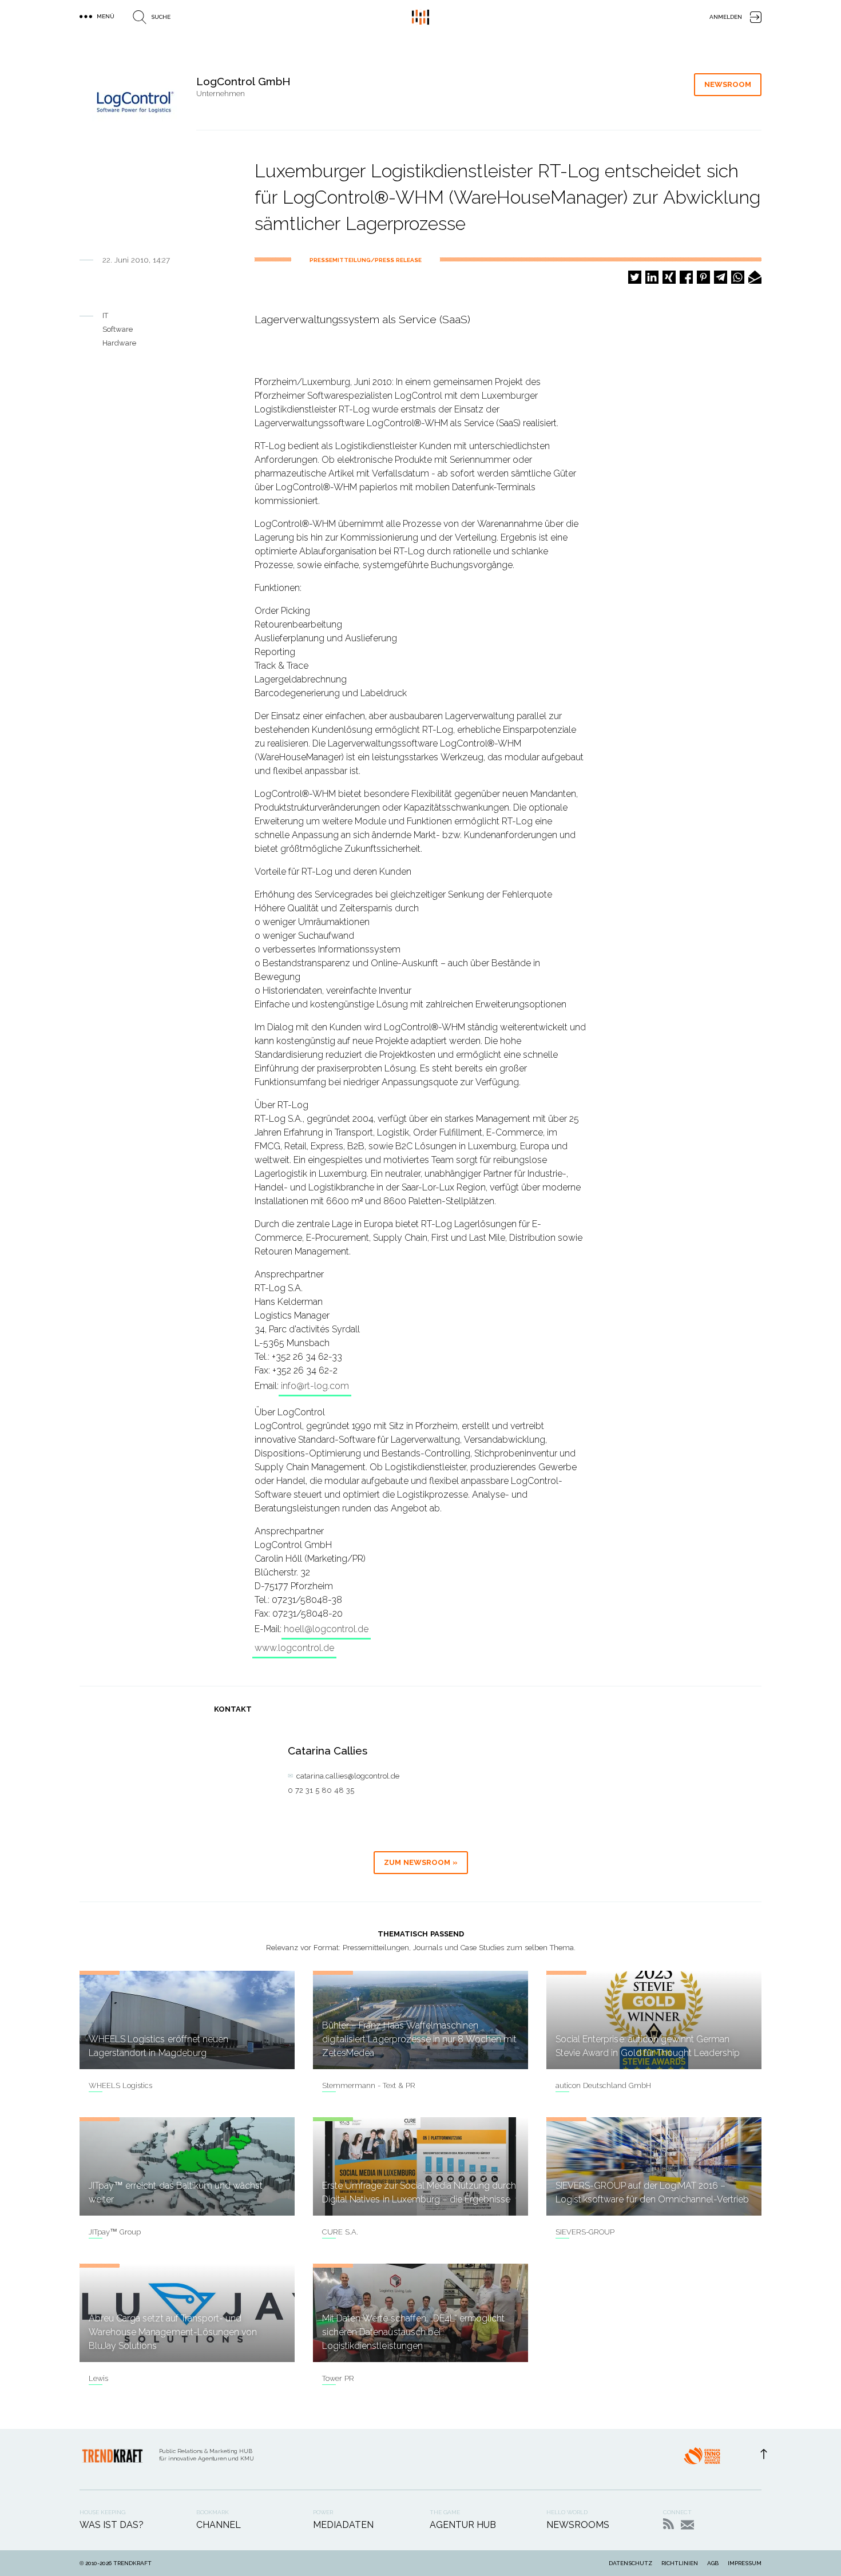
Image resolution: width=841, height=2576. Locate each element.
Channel (219, 2525)
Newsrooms (578, 2525)
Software (118, 329)
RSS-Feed (669, 2524)
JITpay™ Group (115, 2232)
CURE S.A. (340, 2232)
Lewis (98, 2378)
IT (105, 315)
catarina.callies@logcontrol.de (348, 1776)
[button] (635, 277)
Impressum (745, 2563)
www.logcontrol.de (294, 1648)
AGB (713, 2563)
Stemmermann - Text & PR (369, 2085)
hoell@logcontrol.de (326, 1629)
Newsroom (728, 84)
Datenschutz (630, 2563)
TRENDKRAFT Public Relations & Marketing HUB (420, 17)
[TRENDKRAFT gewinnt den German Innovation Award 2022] (702, 2459)
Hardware (119, 343)
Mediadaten (343, 2525)
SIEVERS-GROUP (585, 2232)
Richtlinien (680, 2563)
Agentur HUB (463, 2525)
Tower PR (338, 2378)
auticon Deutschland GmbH (603, 2085)
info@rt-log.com (315, 1386)
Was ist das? (112, 2525)
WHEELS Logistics (120, 2085)
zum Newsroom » (421, 1862)
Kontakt (687, 2525)
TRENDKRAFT (132, 2563)
